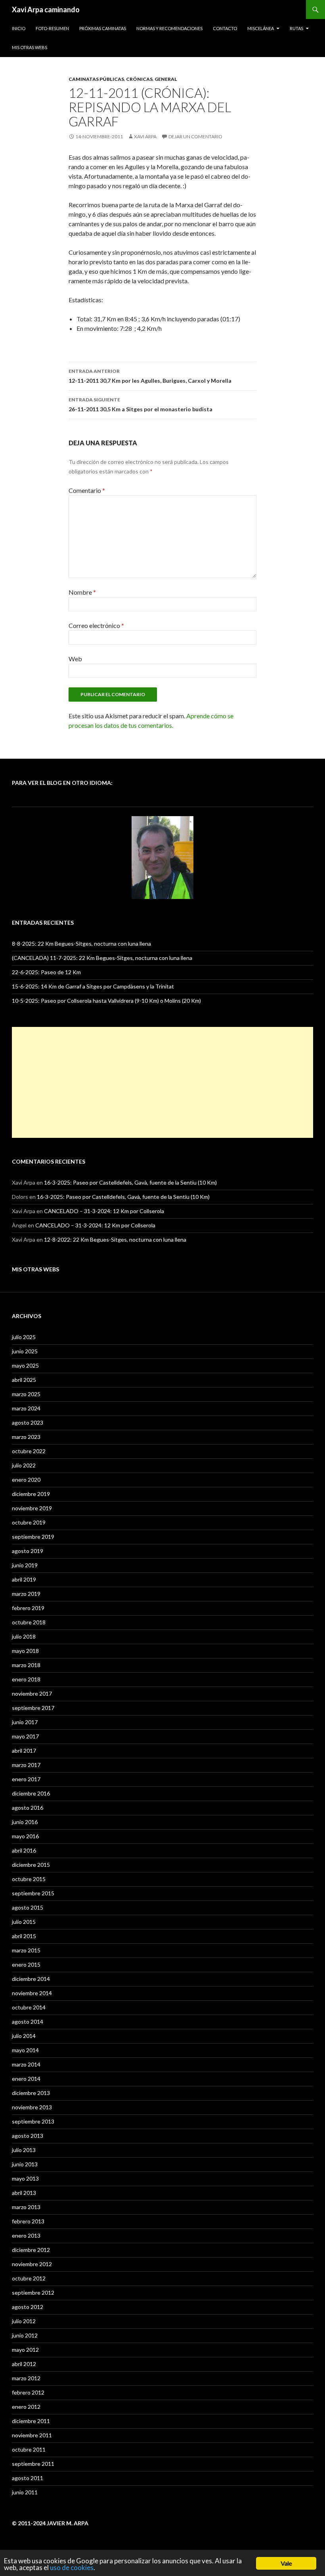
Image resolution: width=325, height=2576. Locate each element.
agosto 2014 (28, 2022)
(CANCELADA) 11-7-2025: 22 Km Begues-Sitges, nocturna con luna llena (102, 958)
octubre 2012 (29, 2278)
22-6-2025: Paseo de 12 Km (46, 972)
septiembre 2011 (33, 2464)
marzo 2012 (26, 2378)
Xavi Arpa (145, 136)
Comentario (87, 490)
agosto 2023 (28, 1423)
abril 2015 (24, 1936)
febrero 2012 (28, 2392)
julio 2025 (24, 1337)
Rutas (296, 28)
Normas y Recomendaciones (169, 28)
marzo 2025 (26, 1394)
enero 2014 (26, 2079)
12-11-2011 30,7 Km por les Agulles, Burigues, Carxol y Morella (150, 376)
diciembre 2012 (31, 2250)
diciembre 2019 (31, 1494)
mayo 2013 (25, 2178)
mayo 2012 (25, 2350)
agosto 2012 (28, 2307)
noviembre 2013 (32, 2107)
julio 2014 (24, 2036)
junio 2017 (25, 1722)
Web (75, 659)
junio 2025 (25, 1351)
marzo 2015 (26, 1950)
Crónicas (139, 79)
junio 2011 (25, 2492)
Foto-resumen (52, 28)
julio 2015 (24, 1922)
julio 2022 (24, 1465)
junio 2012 (25, 2335)
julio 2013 (24, 2150)
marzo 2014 (26, 2064)
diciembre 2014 (31, 1979)
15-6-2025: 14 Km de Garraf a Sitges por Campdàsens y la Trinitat (93, 986)
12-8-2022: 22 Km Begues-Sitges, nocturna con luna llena (115, 1239)
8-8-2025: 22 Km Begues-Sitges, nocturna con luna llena (81, 944)
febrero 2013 (28, 2221)
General (166, 79)
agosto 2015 (28, 1907)
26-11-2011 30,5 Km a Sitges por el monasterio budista (141, 405)
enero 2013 (26, 2235)
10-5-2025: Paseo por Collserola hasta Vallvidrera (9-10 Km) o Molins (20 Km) (106, 1001)
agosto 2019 (28, 1551)
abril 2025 (24, 1380)
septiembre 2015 (33, 1893)
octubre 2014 (29, 2007)
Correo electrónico (96, 625)
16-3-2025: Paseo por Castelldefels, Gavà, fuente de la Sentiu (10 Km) (130, 1182)
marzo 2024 (26, 1408)
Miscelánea (261, 28)
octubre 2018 (29, 1622)
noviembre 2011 (32, 2435)
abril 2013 (24, 2193)
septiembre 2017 (33, 1708)
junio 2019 (25, 1565)
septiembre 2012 (33, 2293)
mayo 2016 (25, 1836)
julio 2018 (24, 1636)
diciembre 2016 (31, 1793)
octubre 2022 (29, 1451)
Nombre (82, 592)
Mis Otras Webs (30, 47)
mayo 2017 (25, 1736)
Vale (286, 2563)
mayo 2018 (25, 1651)
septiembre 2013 (33, 2121)
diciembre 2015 (31, 1865)
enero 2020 (26, 1480)
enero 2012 (26, 2407)
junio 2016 (25, 1822)
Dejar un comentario (195, 136)
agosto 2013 (28, 2136)
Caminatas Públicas (96, 79)
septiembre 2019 (33, 1537)
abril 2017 (24, 1751)
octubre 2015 (29, 1879)
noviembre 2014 (32, 1993)
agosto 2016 (28, 1808)
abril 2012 (24, 2364)
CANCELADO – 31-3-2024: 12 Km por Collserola (104, 1211)
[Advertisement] (162, 1082)
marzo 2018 (26, 1665)
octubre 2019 (29, 1522)
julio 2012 (24, 2321)
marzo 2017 (26, 1765)
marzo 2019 (26, 1594)
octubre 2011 (29, 2449)
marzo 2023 (26, 1437)
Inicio (19, 28)
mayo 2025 (25, 1365)
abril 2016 (24, 1850)
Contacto (225, 28)
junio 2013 (25, 2164)
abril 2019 (24, 1579)
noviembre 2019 (32, 1508)
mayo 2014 (25, 2050)
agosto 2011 (28, 2478)
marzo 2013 (26, 2207)
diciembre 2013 (31, 2093)
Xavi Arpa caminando (46, 10)
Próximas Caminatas (103, 28)
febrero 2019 (28, 1608)
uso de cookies (72, 2567)
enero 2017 (26, 1779)
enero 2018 (26, 1679)
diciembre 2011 (31, 2421)
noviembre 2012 (32, 2264)
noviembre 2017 (32, 1693)
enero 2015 (26, 1964)
